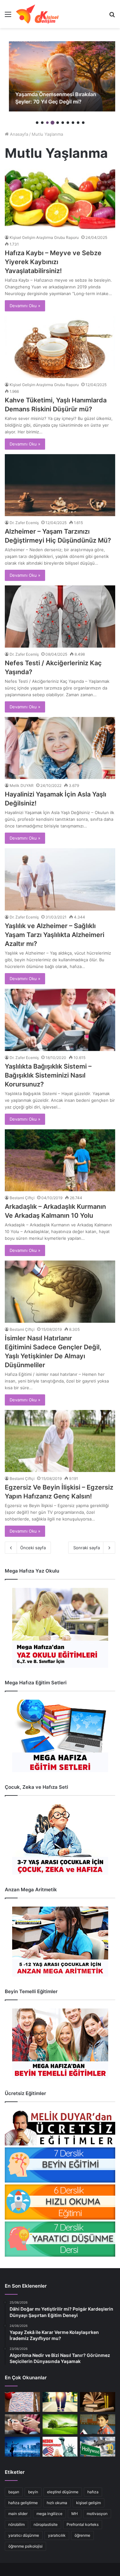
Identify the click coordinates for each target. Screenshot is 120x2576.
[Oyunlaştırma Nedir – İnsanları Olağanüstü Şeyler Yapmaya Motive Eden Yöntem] (22, 2424)
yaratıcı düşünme (24, 2535)
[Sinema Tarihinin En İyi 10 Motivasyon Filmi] (98, 2447)
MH (75, 2514)
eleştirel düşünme (63, 2492)
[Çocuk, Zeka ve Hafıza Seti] (60, 1839)
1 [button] (37, 123)
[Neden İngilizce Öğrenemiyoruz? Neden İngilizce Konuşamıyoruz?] (60, 2447)
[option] (60, 76)
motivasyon (97, 2514)
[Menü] (8, 16)
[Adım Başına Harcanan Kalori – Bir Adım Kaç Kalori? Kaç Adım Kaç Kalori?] (60, 2402)
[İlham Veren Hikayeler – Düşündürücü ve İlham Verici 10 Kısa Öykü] (98, 2402)
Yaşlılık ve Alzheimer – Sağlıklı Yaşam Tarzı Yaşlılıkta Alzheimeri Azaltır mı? (55, 935)
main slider (18, 2514)
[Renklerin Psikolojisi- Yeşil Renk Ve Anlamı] (60, 2424)
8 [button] (73, 123)
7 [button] (68, 123)
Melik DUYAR (22, 785)
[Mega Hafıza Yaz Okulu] (60, 1628)
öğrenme (82, 2535)
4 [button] (52, 123)
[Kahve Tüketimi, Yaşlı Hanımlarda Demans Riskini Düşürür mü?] (60, 347)
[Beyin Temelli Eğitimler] (60, 2043)
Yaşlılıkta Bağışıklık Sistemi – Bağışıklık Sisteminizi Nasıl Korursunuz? (48, 1075)
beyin (33, 2492)
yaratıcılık (57, 2535)
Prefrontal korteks (83, 2524)
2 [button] (42, 123)
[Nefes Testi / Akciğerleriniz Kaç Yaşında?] (60, 617)
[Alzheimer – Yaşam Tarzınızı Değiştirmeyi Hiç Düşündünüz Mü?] (60, 485)
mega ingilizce (49, 2514)
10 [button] (83, 123)
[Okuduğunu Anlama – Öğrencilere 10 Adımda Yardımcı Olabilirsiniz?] (98, 2424)
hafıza (93, 2492)
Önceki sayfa (33, 1548)
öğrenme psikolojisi (25, 2546)
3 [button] (47, 123)
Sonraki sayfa (87, 1548)
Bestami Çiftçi (22, 1198)
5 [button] (58, 123)
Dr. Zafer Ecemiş (24, 523)
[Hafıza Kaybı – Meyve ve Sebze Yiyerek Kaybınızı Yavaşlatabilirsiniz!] (60, 200)
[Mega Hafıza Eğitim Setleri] (60, 1736)
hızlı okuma (57, 2503)
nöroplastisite (46, 2524)
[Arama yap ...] (112, 16)
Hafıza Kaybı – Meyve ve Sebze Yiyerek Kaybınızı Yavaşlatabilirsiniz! (53, 262)
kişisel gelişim (88, 2503)
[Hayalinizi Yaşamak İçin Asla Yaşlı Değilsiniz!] (60, 748)
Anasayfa (18, 134)
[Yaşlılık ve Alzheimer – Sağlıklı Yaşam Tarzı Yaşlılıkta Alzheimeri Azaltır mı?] (60, 879)
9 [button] (78, 123)
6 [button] (63, 123)
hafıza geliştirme (23, 2503)
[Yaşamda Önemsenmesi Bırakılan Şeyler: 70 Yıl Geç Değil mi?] (60, 76)
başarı (14, 2492)
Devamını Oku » (25, 306)
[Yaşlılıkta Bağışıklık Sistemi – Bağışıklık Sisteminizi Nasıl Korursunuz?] (60, 1020)
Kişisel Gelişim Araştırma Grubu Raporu (44, 237)
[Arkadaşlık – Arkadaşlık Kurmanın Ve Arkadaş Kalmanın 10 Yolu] (60, 1160)
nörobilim (16, 2524)
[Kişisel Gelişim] (37, 14)
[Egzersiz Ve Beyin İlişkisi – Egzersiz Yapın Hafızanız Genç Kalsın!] (60, 1441)
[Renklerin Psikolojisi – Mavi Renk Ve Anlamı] (22, 2447)
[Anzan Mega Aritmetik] (60, 1942)
